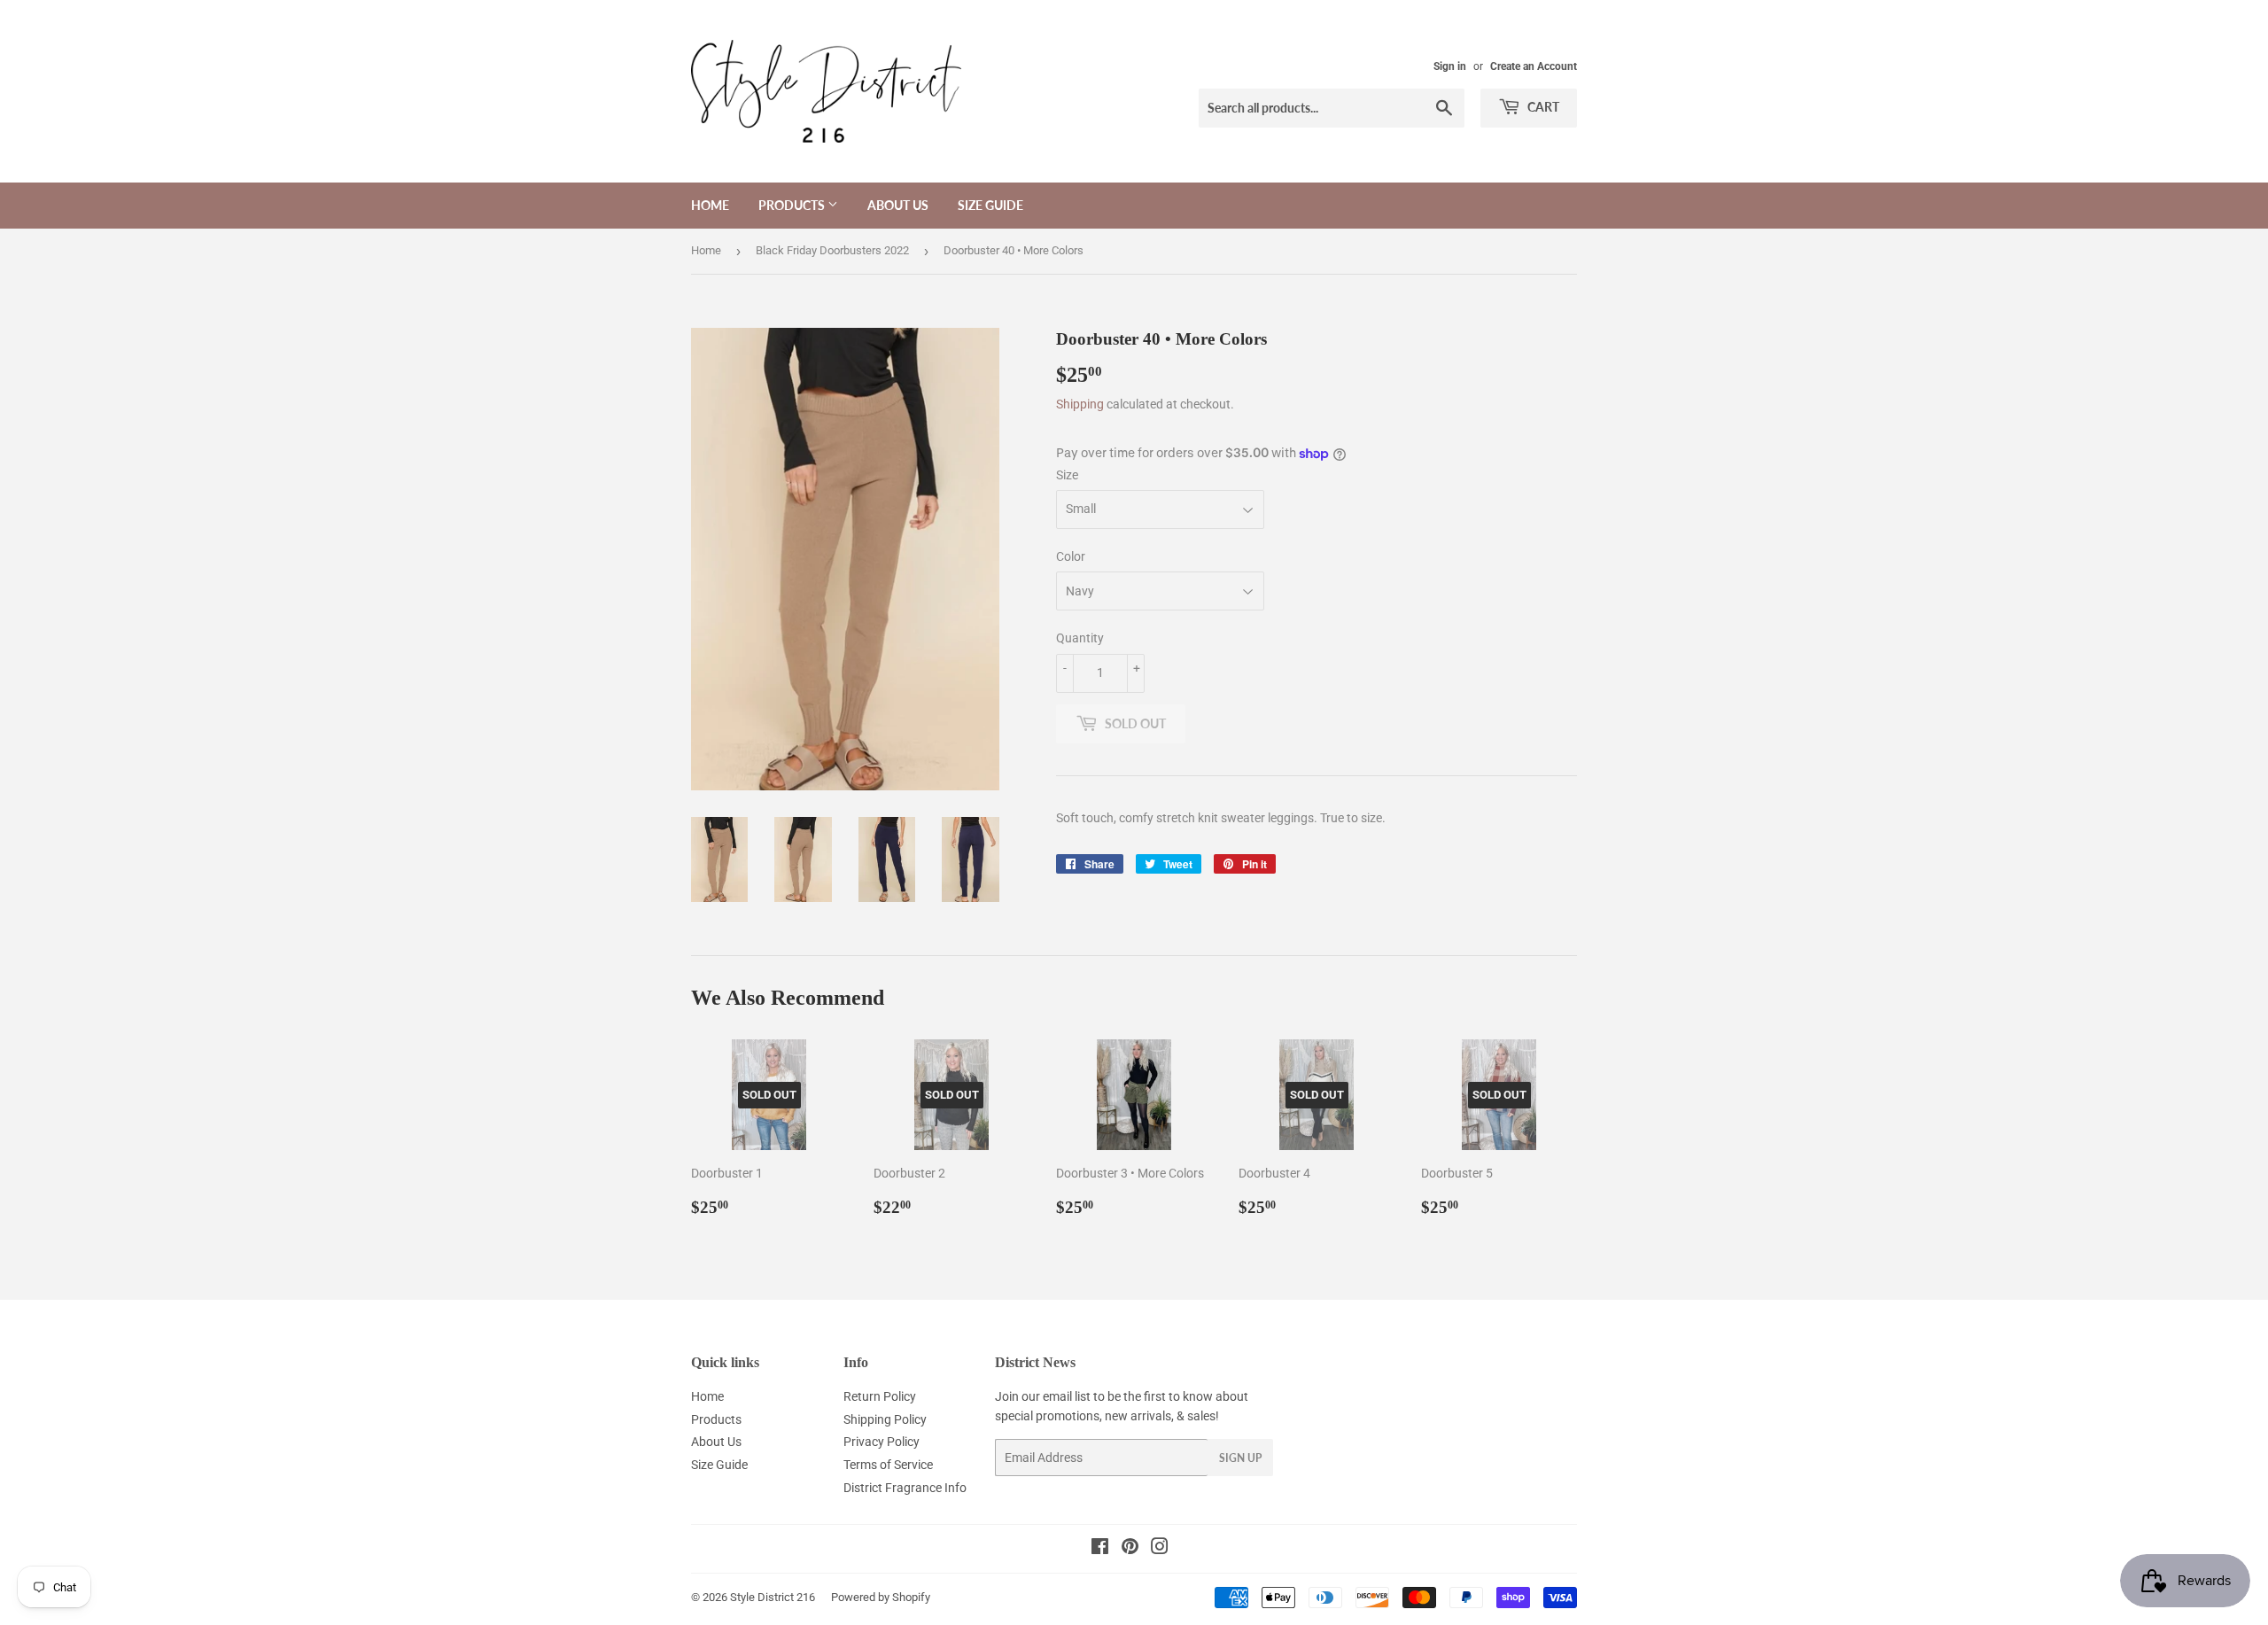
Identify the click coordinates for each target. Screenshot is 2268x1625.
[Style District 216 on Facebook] (1100, 1549)
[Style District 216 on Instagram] (1160, 1549)
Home (710, 205)
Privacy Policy (882, 1442)
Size (1067, 475)
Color (1071, 556)
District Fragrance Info (905, 1488)
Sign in (1450, 66)
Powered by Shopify (881, 1597)
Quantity (1080, 638)
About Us (898, 205)
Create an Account (1534, 66)
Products (793, 205)
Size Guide (990, 205)
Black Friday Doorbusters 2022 (832, 250)
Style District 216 (773, 1597)
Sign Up (1240, 1458)
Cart (1542, 107)
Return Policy (880, 1396)
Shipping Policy (885, 1419)
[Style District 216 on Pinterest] (1130, 1549)
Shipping (1080, 404)
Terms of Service (888, 1465)
